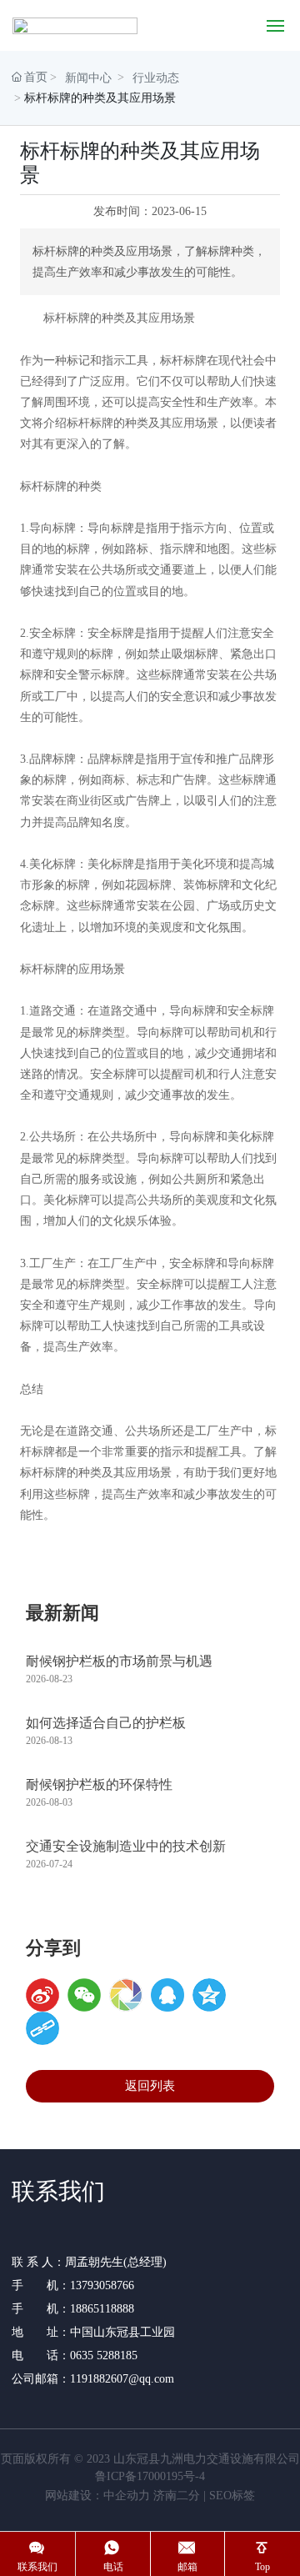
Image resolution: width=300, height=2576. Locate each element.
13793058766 (102, 2285)
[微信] (84, 1995)
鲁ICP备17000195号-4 (150, 2476)
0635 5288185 (105, 2355)
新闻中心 (88, 78)
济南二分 (177, 2496)
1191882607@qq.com (122, 2379)
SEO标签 (232, 2496)
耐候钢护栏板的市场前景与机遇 (119, 1661)
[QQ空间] (209, 1995)
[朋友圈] (126, 1995)
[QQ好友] (167, 1995)
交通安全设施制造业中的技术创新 (126, 1846)
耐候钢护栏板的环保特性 (99, 1784)
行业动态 (156, 78)
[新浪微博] (42, 1995)
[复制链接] (42, 2028)
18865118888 (102, 2309)
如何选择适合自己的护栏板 (106, 1723)
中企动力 (127, 2496)
